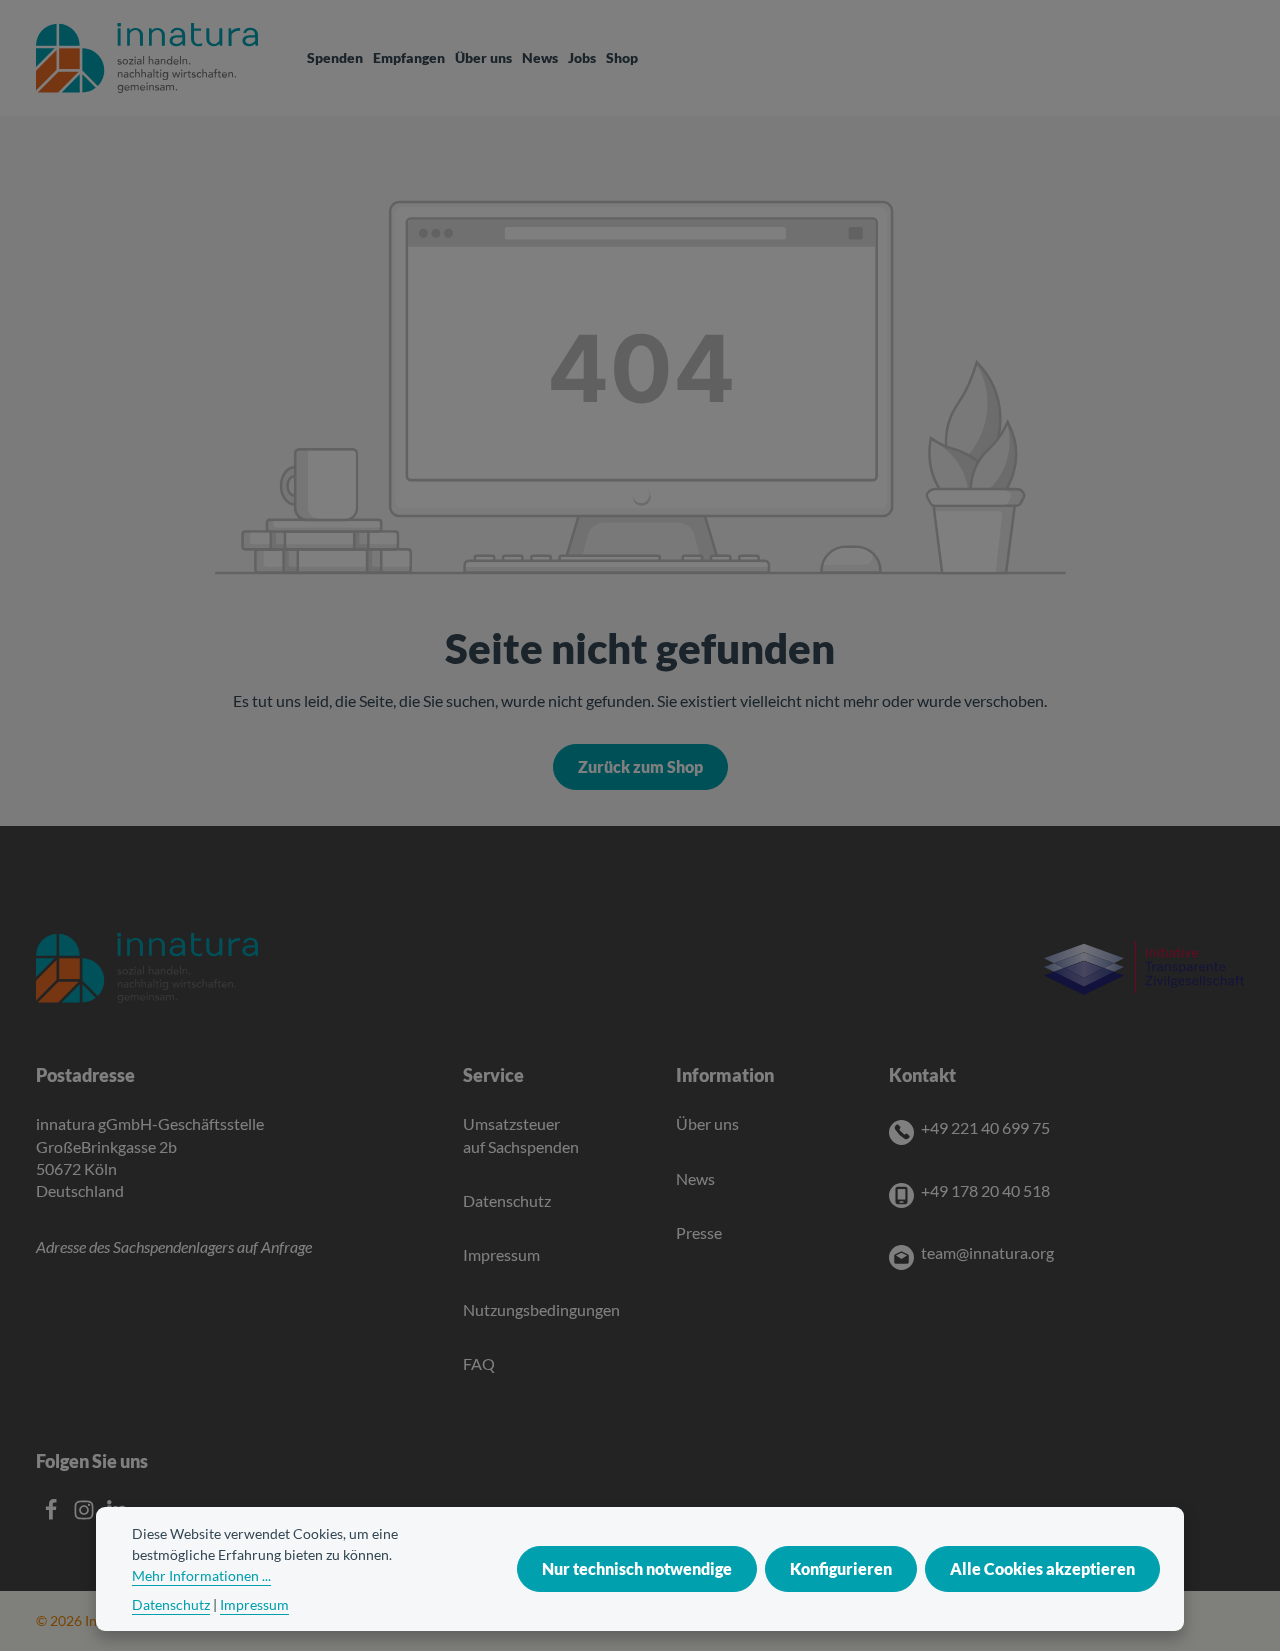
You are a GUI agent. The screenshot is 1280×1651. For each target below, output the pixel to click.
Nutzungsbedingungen (541, 1309)
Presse (699, 1232)
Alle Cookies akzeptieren (1042, 1568)
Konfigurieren (841, 1568)
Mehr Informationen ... (201, 1575)
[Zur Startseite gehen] (147, 58)
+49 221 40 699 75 (985, 1127)
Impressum (501, 1254)
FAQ (479, 1363)
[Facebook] (52, 1514)
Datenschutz (507, 1200)
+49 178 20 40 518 (985, 1190)
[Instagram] (85, 1514)
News (695, 1178)
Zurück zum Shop (640, 766)
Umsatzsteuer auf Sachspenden (521, 1134)
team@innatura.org (987, 1252)
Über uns (707, 1123)
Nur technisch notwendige (637, 1568)
